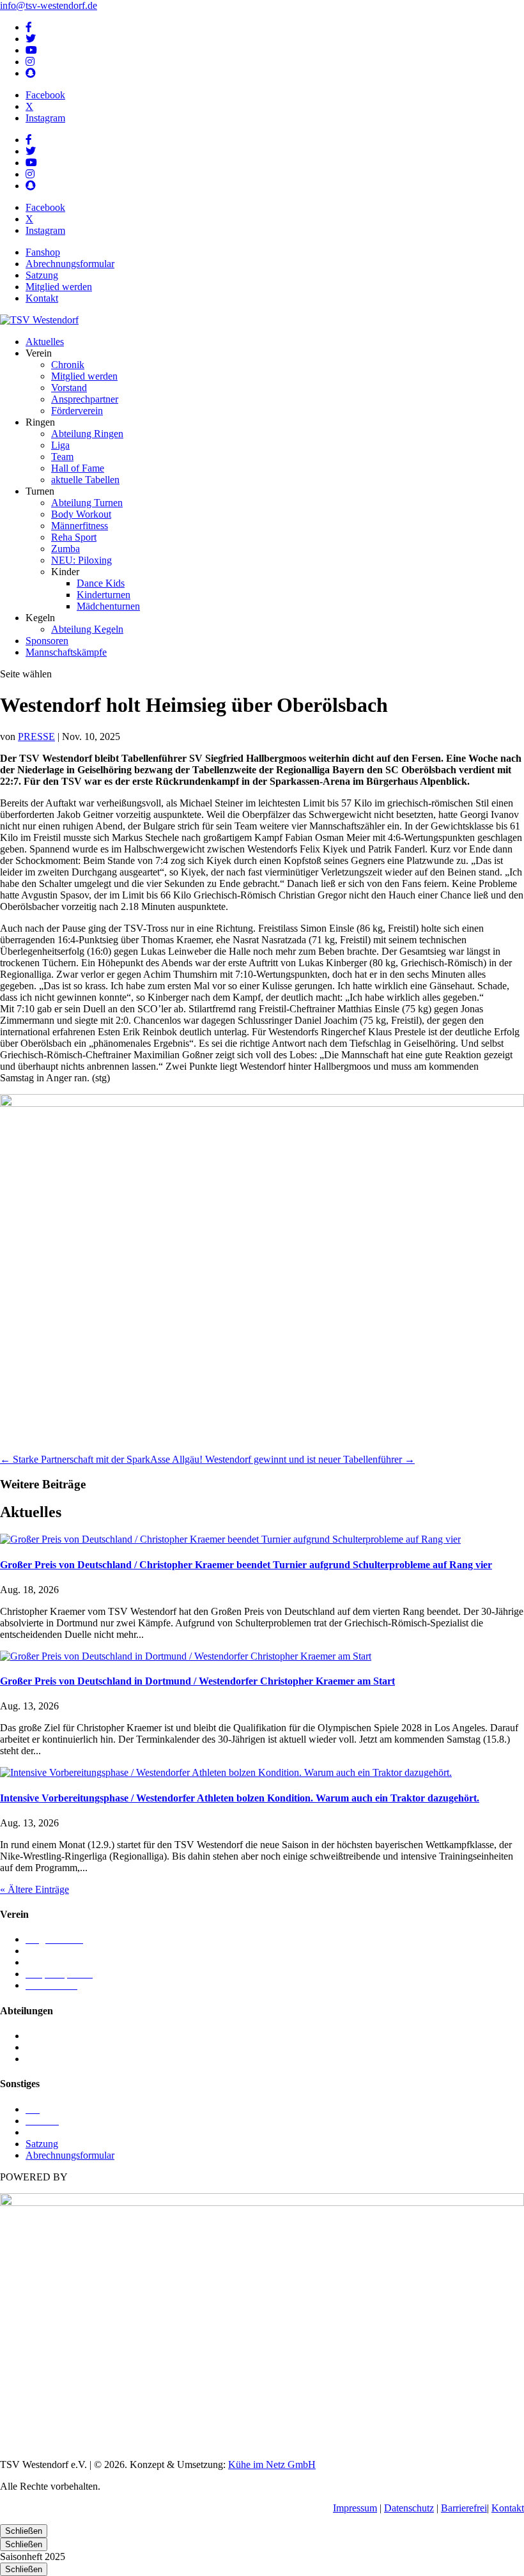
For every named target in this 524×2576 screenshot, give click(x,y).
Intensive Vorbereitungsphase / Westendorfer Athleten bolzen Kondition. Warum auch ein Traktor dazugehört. (240, 1798)
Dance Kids (101, 583)
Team (62, 457)
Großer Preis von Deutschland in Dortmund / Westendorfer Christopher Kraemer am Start (197, 1681)
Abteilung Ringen (87, 434)
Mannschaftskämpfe (66, 652)
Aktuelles (45, 342)
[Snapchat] (31, 73)
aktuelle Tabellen (85, 480)
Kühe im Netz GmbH (272, 2464)
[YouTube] (31, 50)
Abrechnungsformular (70, 264)
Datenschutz (409, 2508)
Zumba (65, 549)
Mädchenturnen (108, 606)
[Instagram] (30, 62)
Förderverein (77, 411)
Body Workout (81, 514)
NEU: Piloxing (81, 560)
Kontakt (42, 298)
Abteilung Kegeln (87, 629)
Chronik (68, 365)
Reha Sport (74, 537)
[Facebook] (29, 27)
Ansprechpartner (85, 399)
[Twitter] (31, 39)
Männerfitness (80, 526)
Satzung (42, 275)
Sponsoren (47, 641)
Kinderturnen (104, 595)
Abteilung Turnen (87, 503)
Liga (60, 445)
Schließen (24, 2531)
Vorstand (69, 388)
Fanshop (43, 252)
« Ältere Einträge (35, 1889)
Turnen (40, 2059)
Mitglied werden (59, 287)
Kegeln (40, 2036)
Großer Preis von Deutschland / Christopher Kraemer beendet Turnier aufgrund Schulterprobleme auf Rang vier (246, 1565)
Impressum (355, 2508)
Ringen (40, 2047)
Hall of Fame (78, 468)
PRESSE (36, 737)
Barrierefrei (464, 2508)
